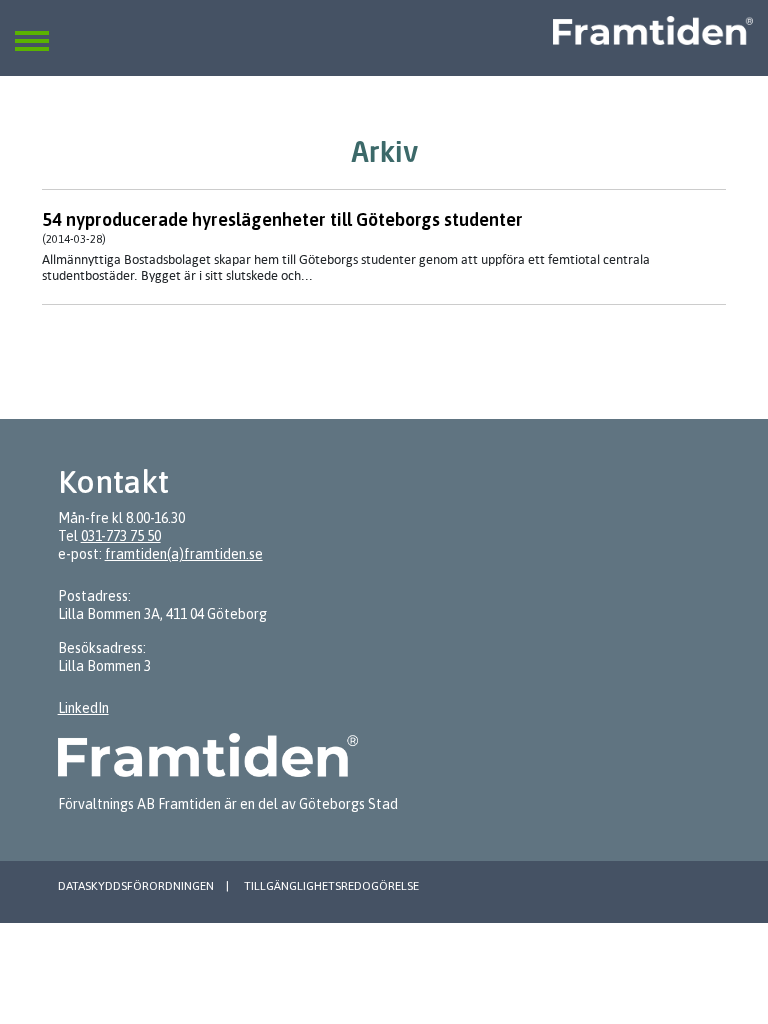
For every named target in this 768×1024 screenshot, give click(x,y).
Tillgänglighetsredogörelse (331, 886)
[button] (32, 29)
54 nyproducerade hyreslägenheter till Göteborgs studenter (282, 219)
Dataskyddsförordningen (136, 886)
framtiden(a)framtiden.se (184, 554)
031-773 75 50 (121, 536)
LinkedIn (83, 708)
